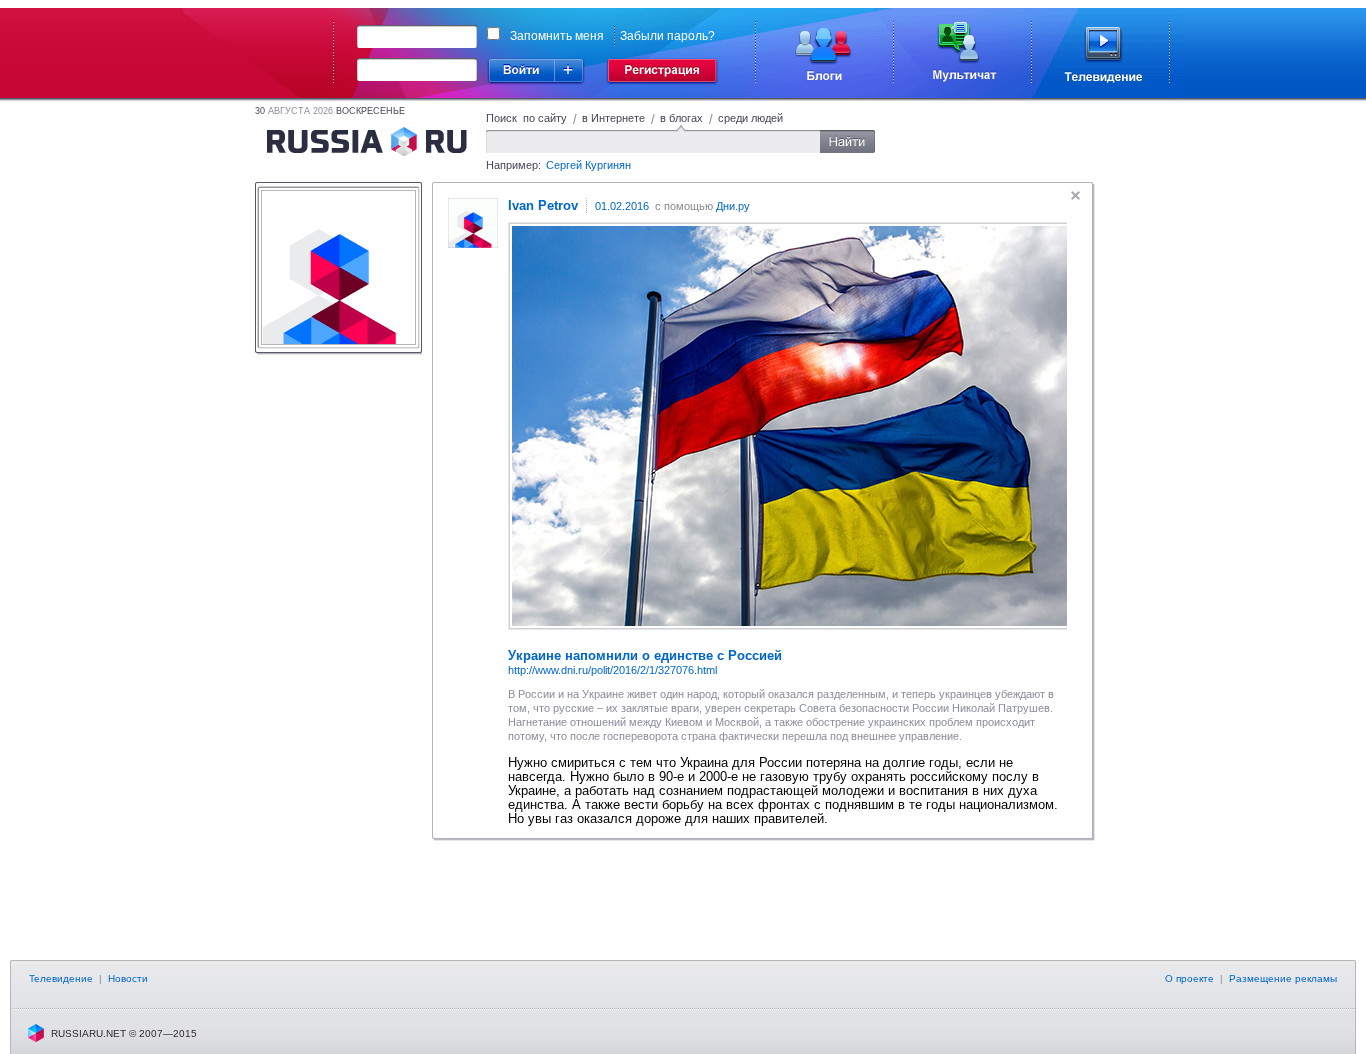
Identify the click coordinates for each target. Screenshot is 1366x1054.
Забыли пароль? (667, 36)
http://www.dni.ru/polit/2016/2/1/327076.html (612, 670)
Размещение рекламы (1283, 978)
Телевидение (61, 978)
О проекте (1189, 978)
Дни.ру (733, 206)
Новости (128, 978)
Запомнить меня (557, 36)
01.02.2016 (622, 206)
